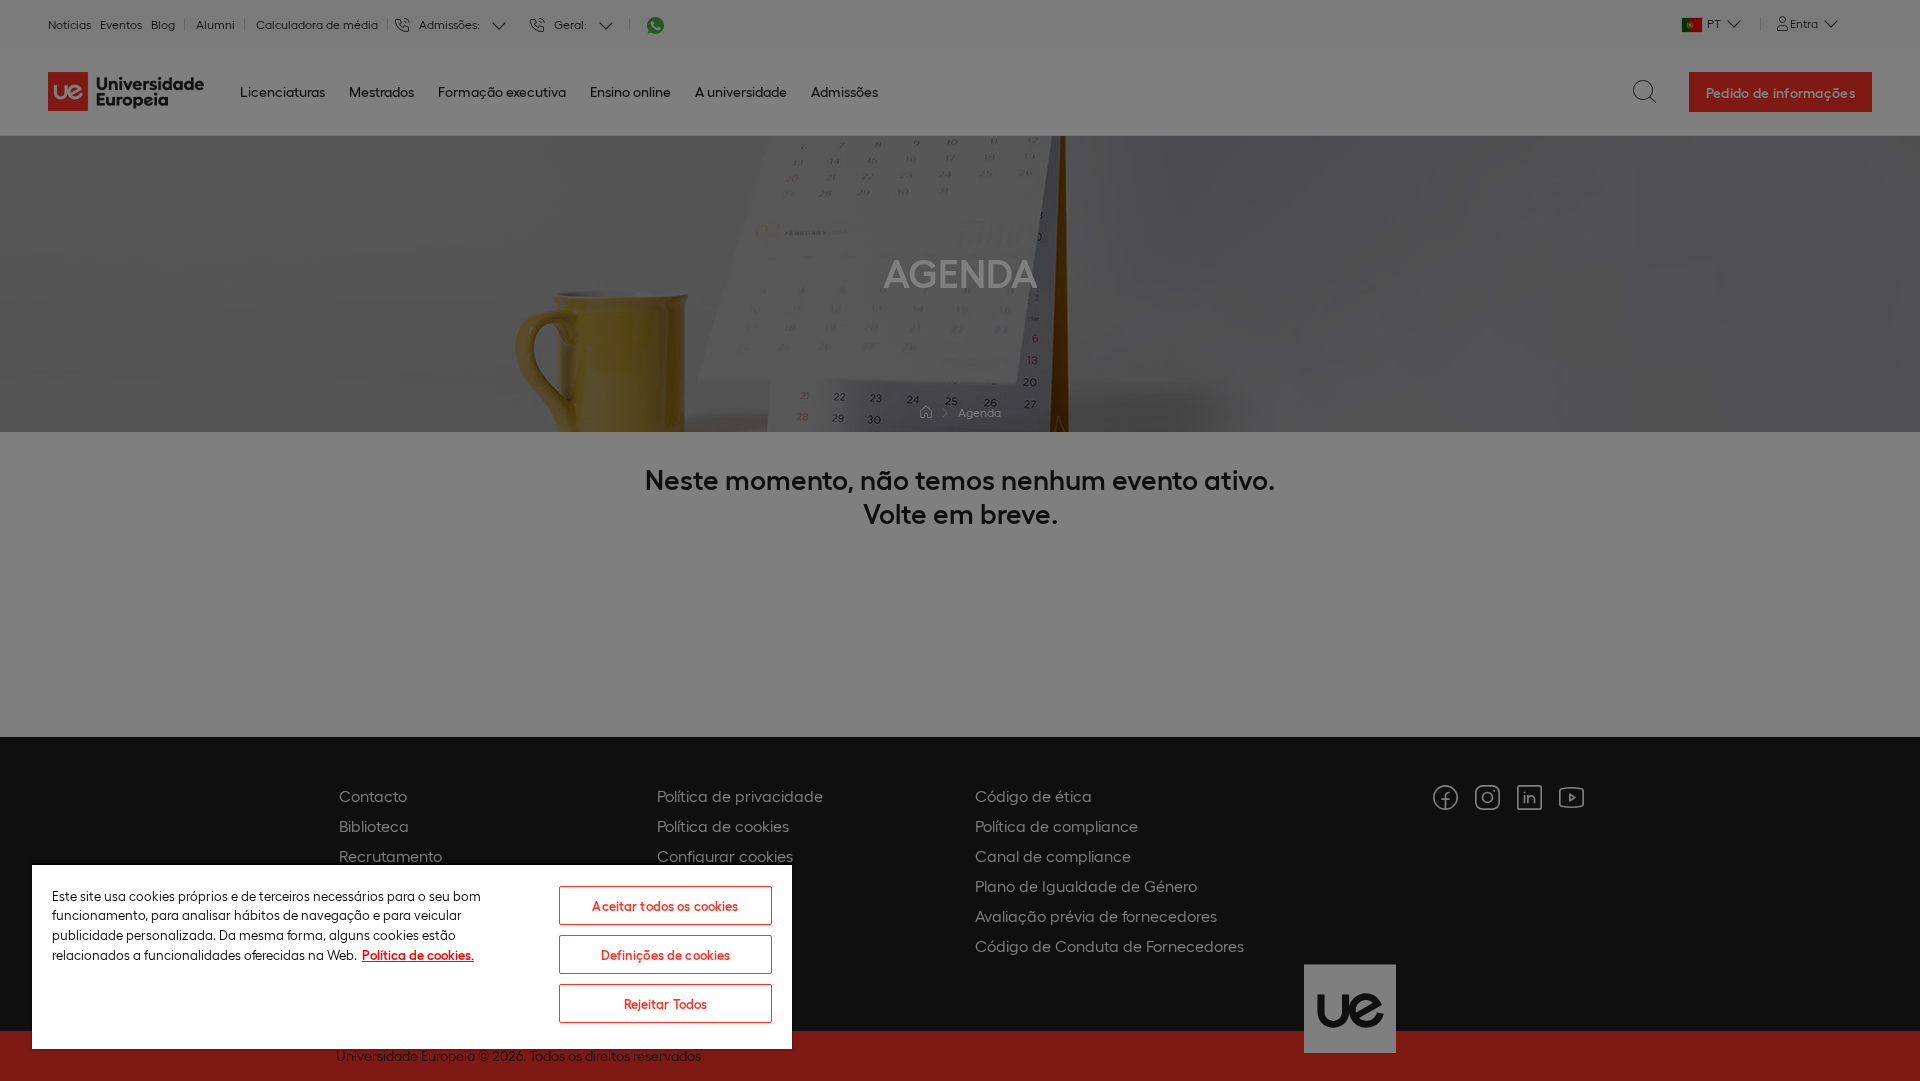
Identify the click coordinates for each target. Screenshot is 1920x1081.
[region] (412, 956)
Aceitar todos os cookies (665, 905)
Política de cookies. (418, 954)
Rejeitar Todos (666, 1003)
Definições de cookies (666, 954)
